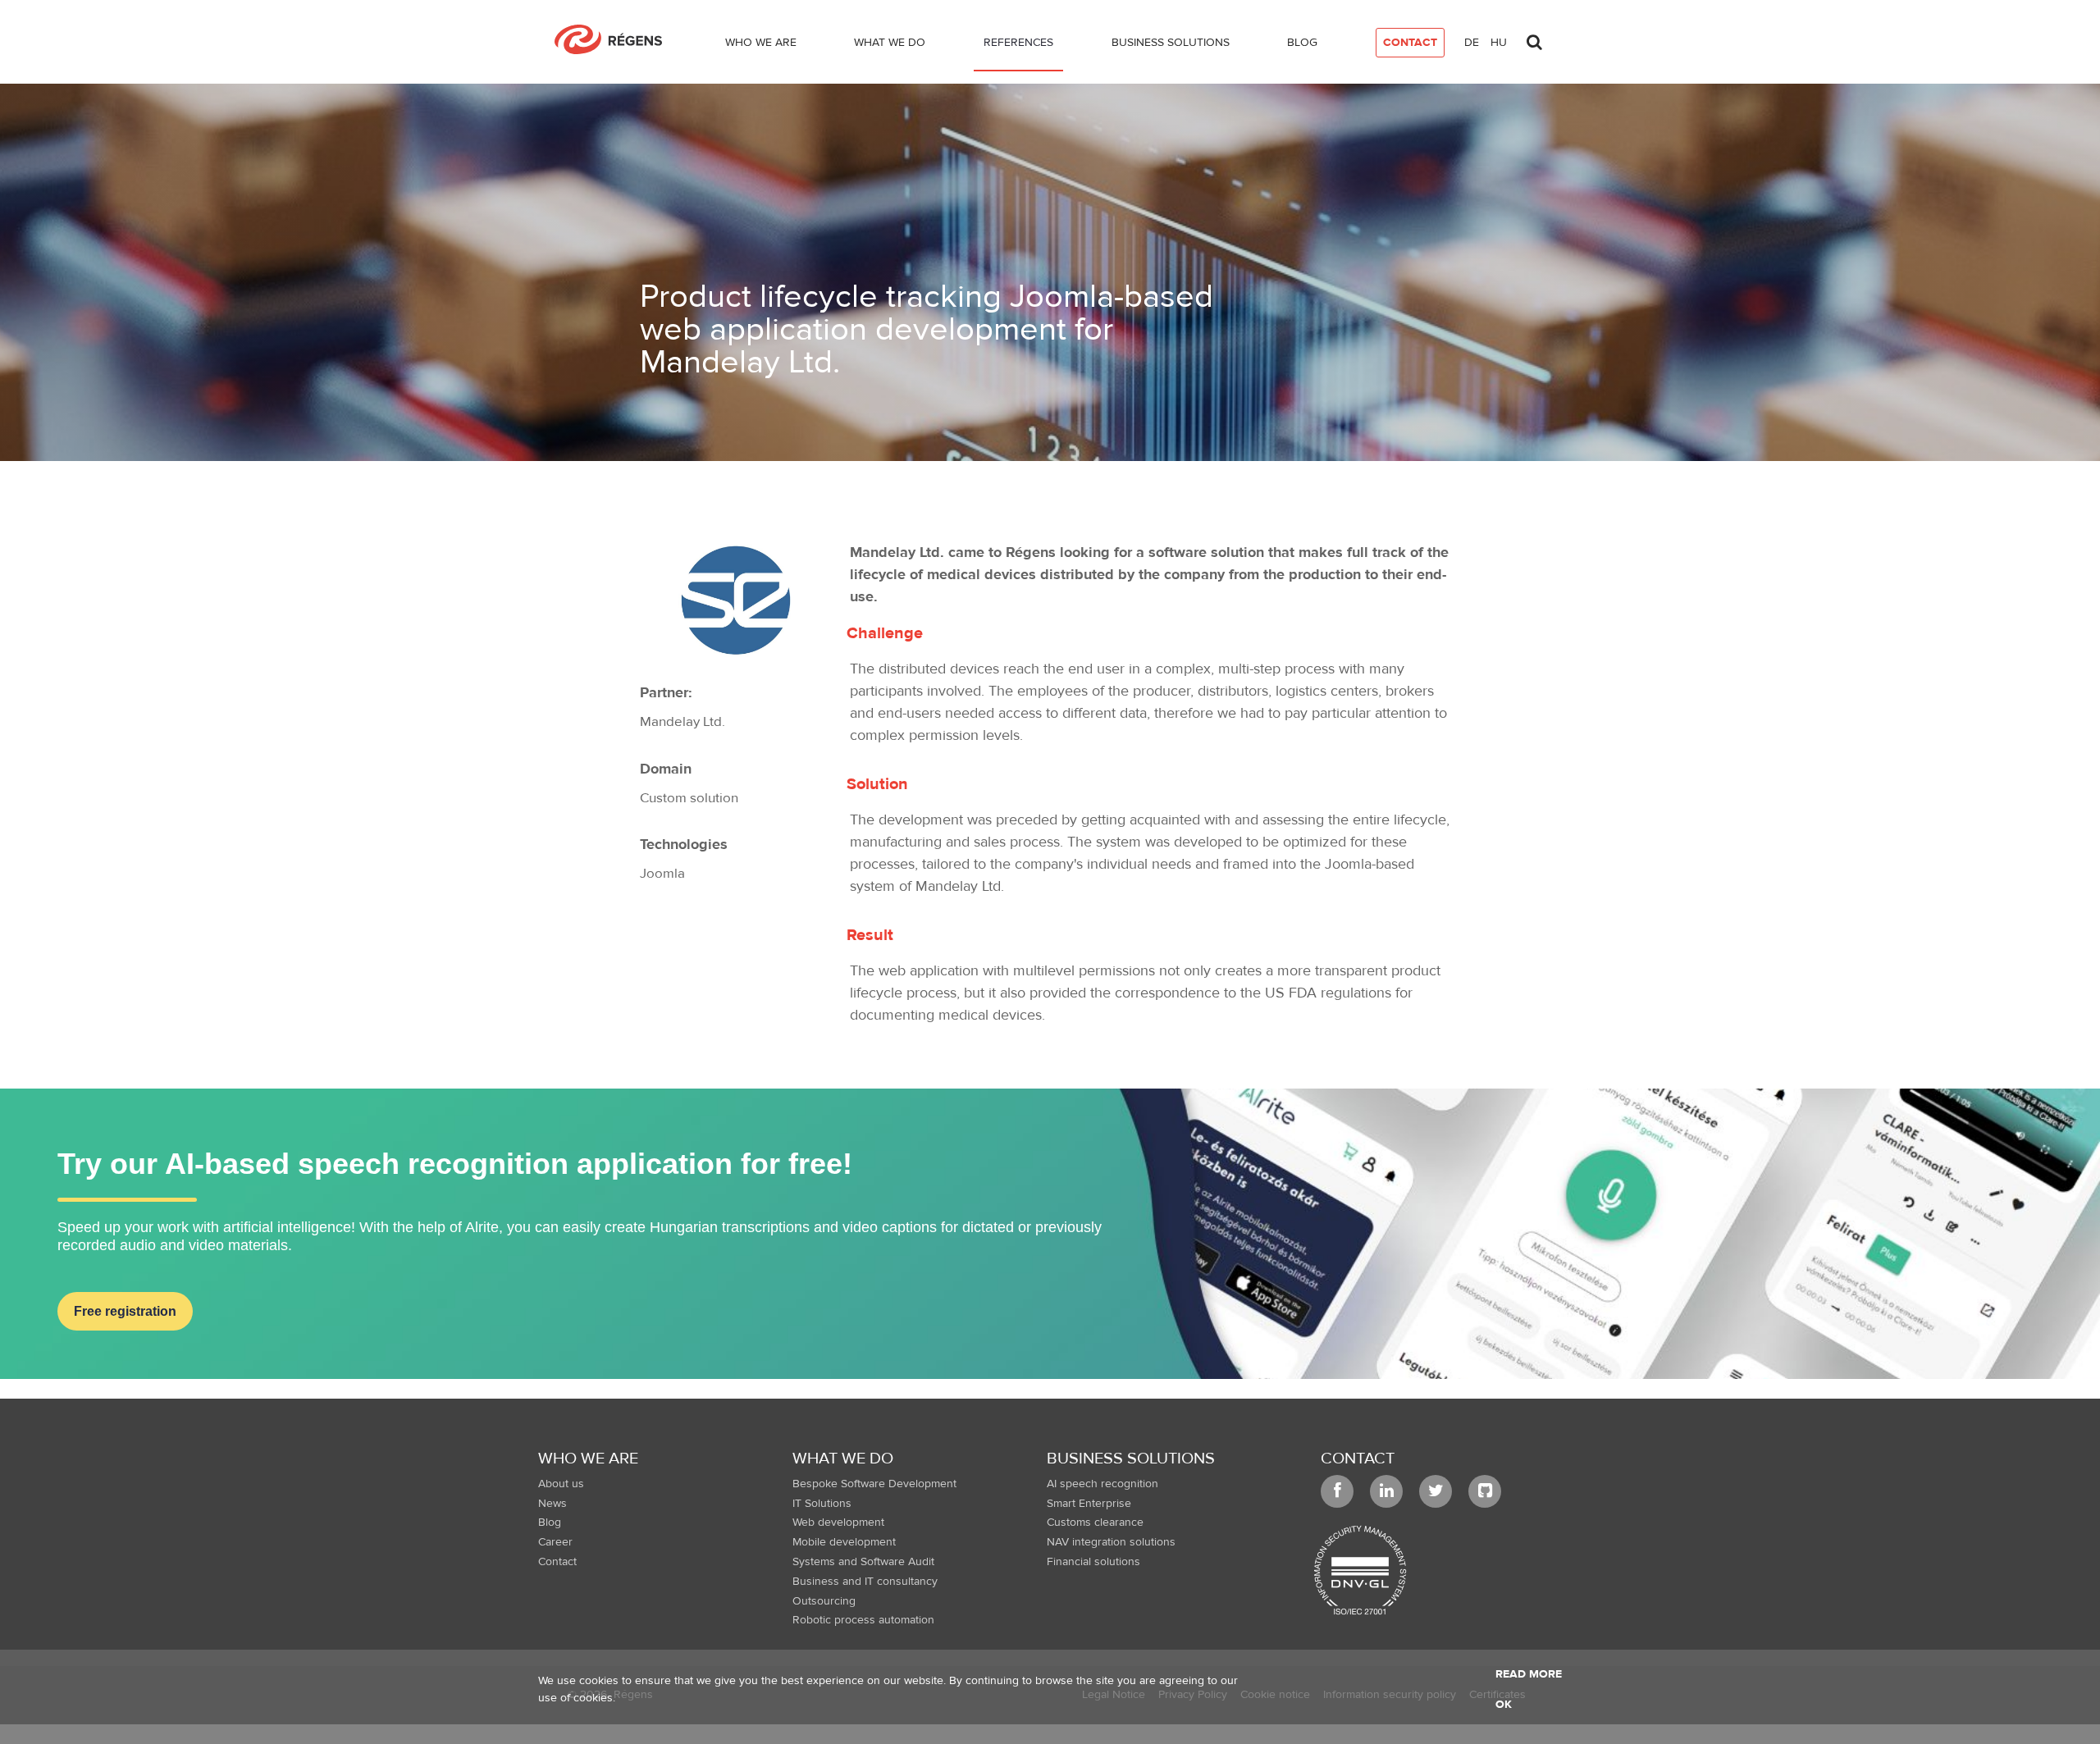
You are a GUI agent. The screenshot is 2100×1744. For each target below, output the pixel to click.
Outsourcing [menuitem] (824, 1601)
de (1472, 43)
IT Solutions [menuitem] (822, 1504)
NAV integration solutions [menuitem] (1111, 1542)
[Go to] (615, 39)
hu (1499, 43)
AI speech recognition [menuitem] (1102, 1484)
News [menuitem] (552, 1504)
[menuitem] (761, 46)
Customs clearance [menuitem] (1095, 1523)
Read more (1529, 1674)
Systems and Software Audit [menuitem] (863, 1562)
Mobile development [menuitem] (844, 1542)
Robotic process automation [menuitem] (863, 1620)
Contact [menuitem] (557, 1562)
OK (1504, 1705)
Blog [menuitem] (550, 1523)
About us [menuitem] (561, 1484)
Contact (1358, 1458)
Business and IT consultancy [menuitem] (865, 1582)
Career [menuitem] (555, 1542)
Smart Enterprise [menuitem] (1089, 1504)
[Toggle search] (1534, 38)
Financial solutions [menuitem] (1093, 1562)
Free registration (125, 1311)
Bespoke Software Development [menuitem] (874, 1484)
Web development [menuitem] (838, 1523)
